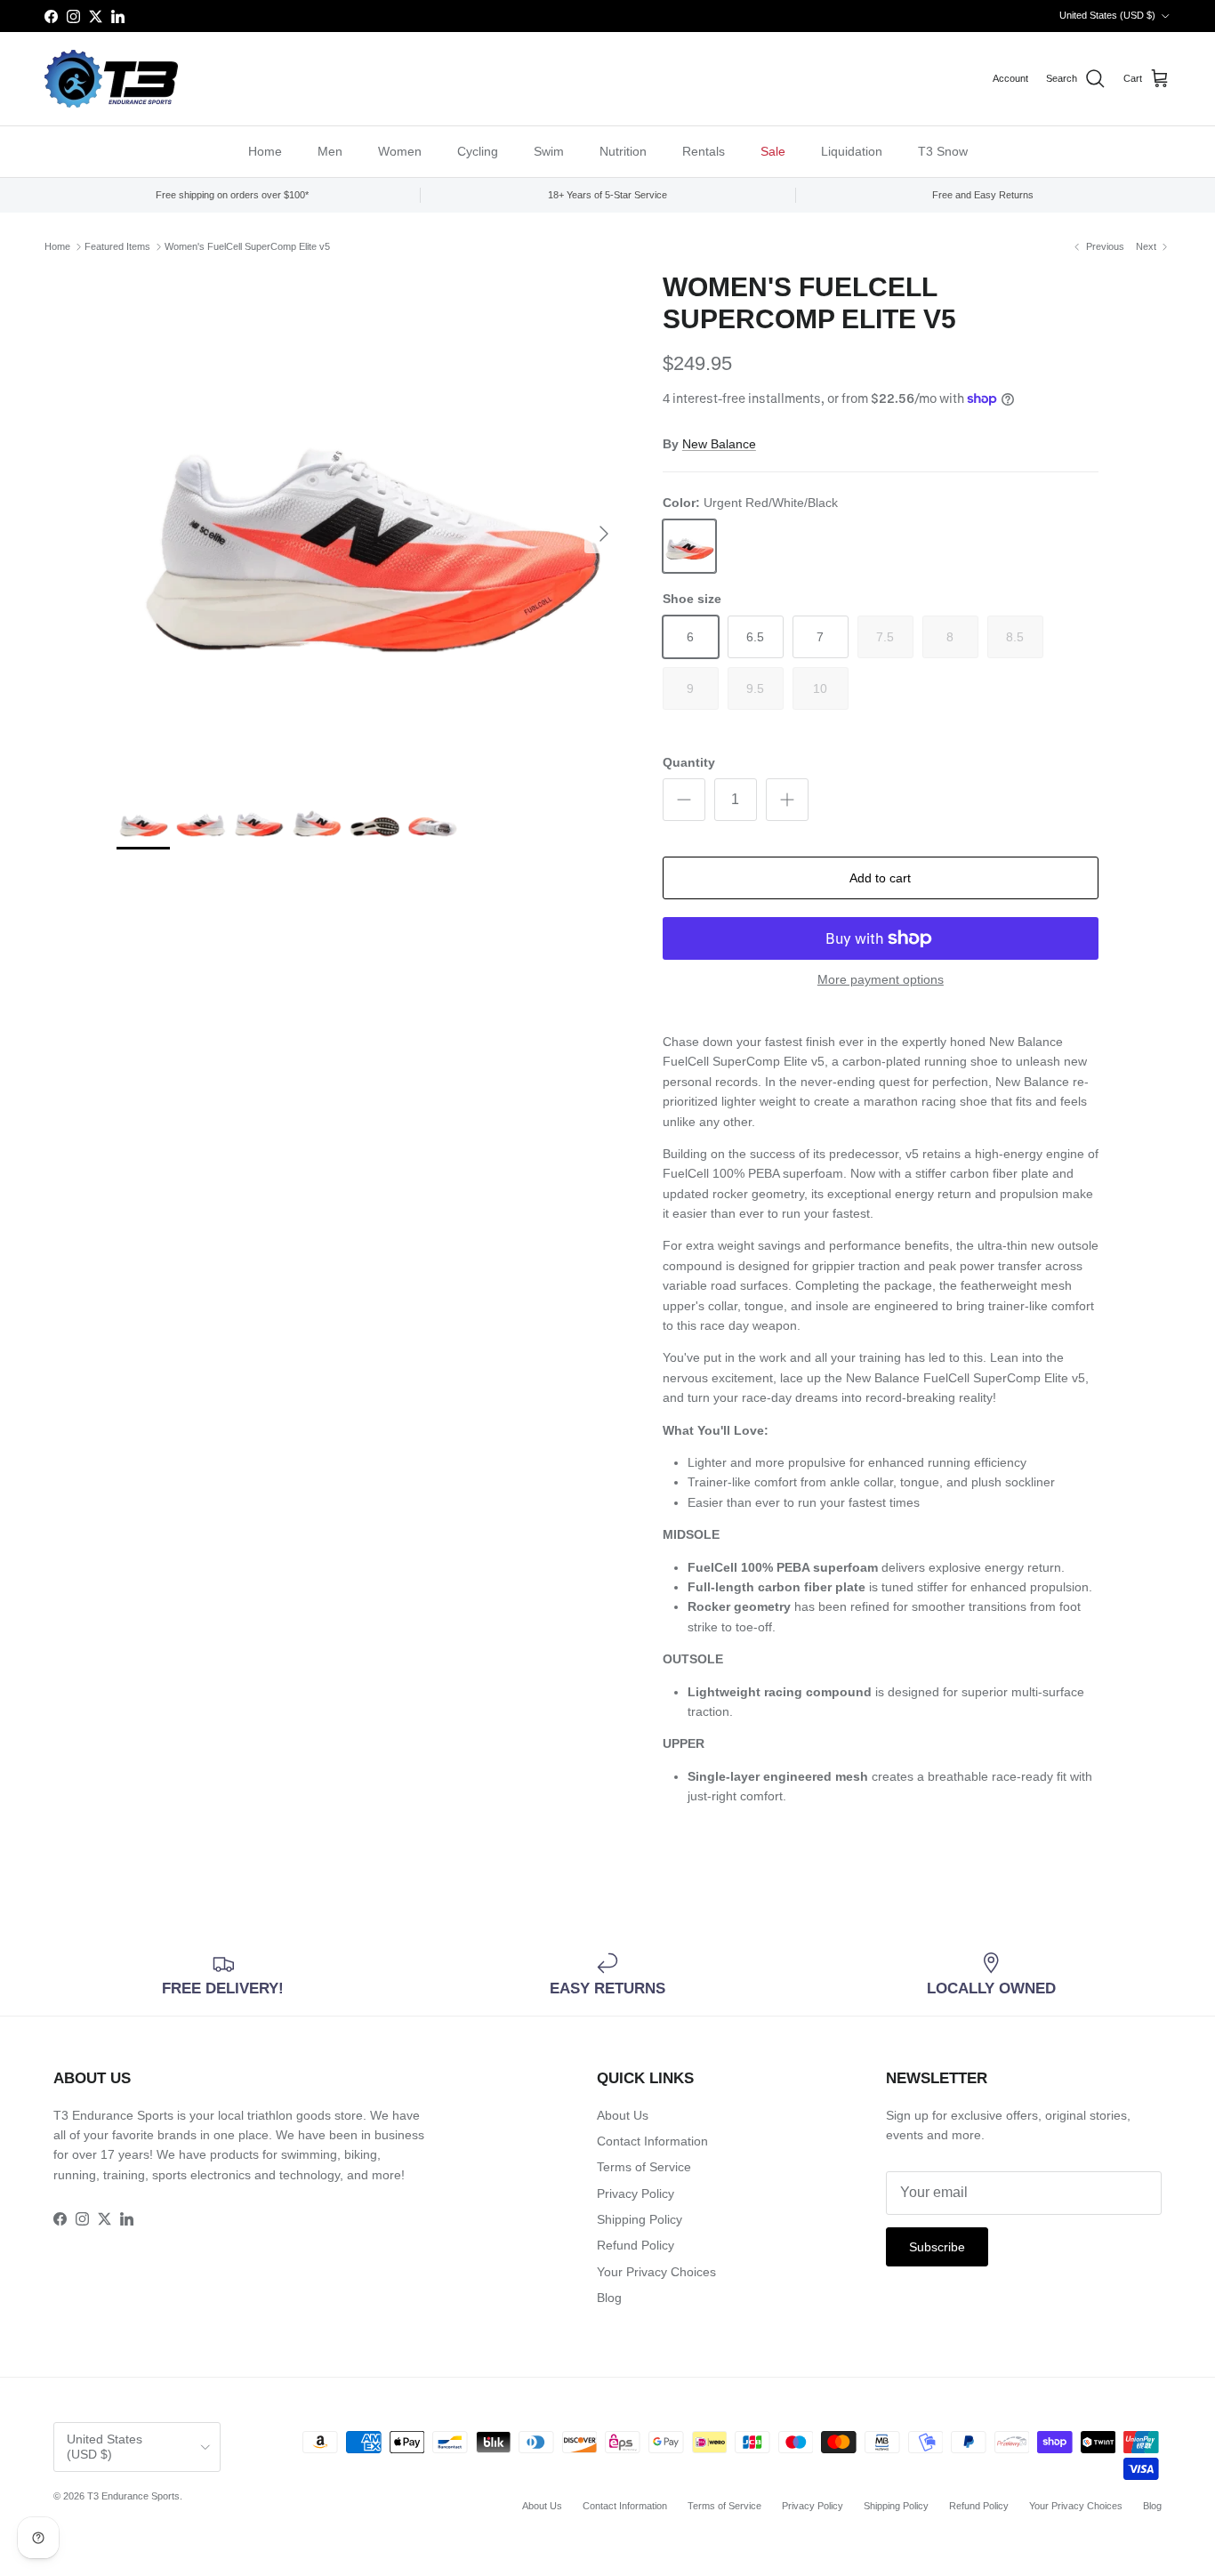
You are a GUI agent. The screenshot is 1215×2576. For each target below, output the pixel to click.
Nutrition (623, 151)
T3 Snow (943, 151)
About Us (623, 2115)
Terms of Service (644, 2167)
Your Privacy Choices (656, 2272)
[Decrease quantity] (684, 800)
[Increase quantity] (787, 800)
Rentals (704, 151)
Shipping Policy (640, 2219)
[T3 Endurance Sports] (111, 79)
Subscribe (937, 2247)
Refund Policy (636, 2245)
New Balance (719, 444)
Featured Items (117, 246)
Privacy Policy (636, 2194)
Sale (773, 151)
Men (330, 151)
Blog (609, 2298)
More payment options (881, 979)
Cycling (478, 151)
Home (265, 151)
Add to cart (880, 878)
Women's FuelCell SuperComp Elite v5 (247, 246)
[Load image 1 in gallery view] (370, 525)
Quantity (689, 762)
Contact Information (652, 2141)
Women (400, 151)
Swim (549, 151)
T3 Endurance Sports (133, 2496)
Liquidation (852, 151)
